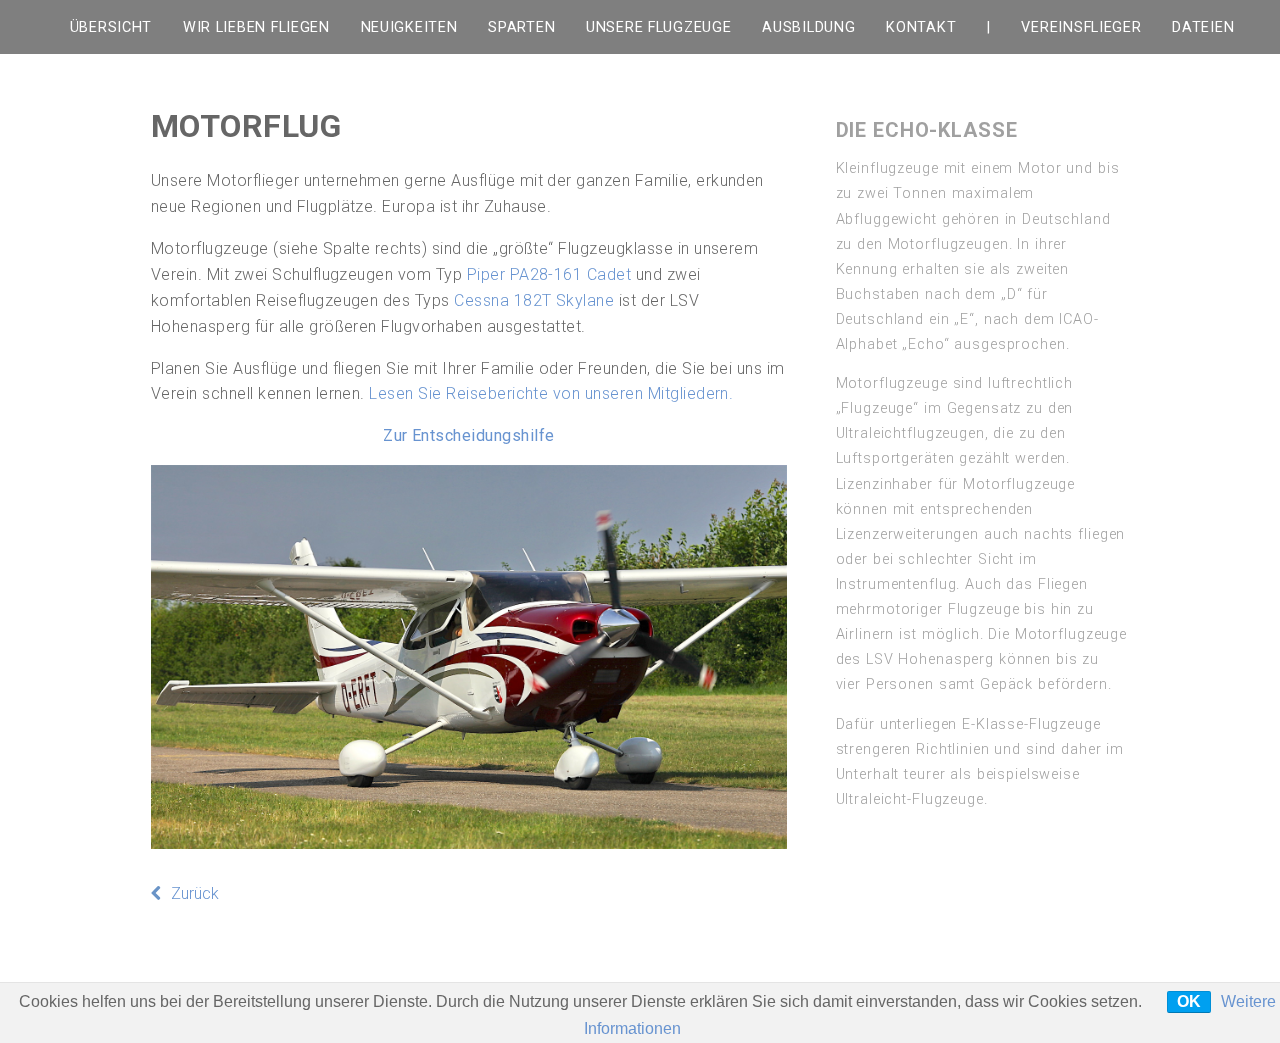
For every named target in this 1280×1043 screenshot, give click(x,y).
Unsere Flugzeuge (659, 27)
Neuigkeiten (409, 27)
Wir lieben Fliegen (256, 27)
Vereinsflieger (1081, 27)
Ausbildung (808, 27)
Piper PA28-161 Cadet (549, 274)
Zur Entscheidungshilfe (469, 435)
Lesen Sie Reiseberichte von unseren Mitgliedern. (551, 393)
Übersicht (111, 27)
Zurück (195, 893)
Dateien (1203, 27)
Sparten (521, 27)
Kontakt (921, 27)
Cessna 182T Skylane (534, 300)
